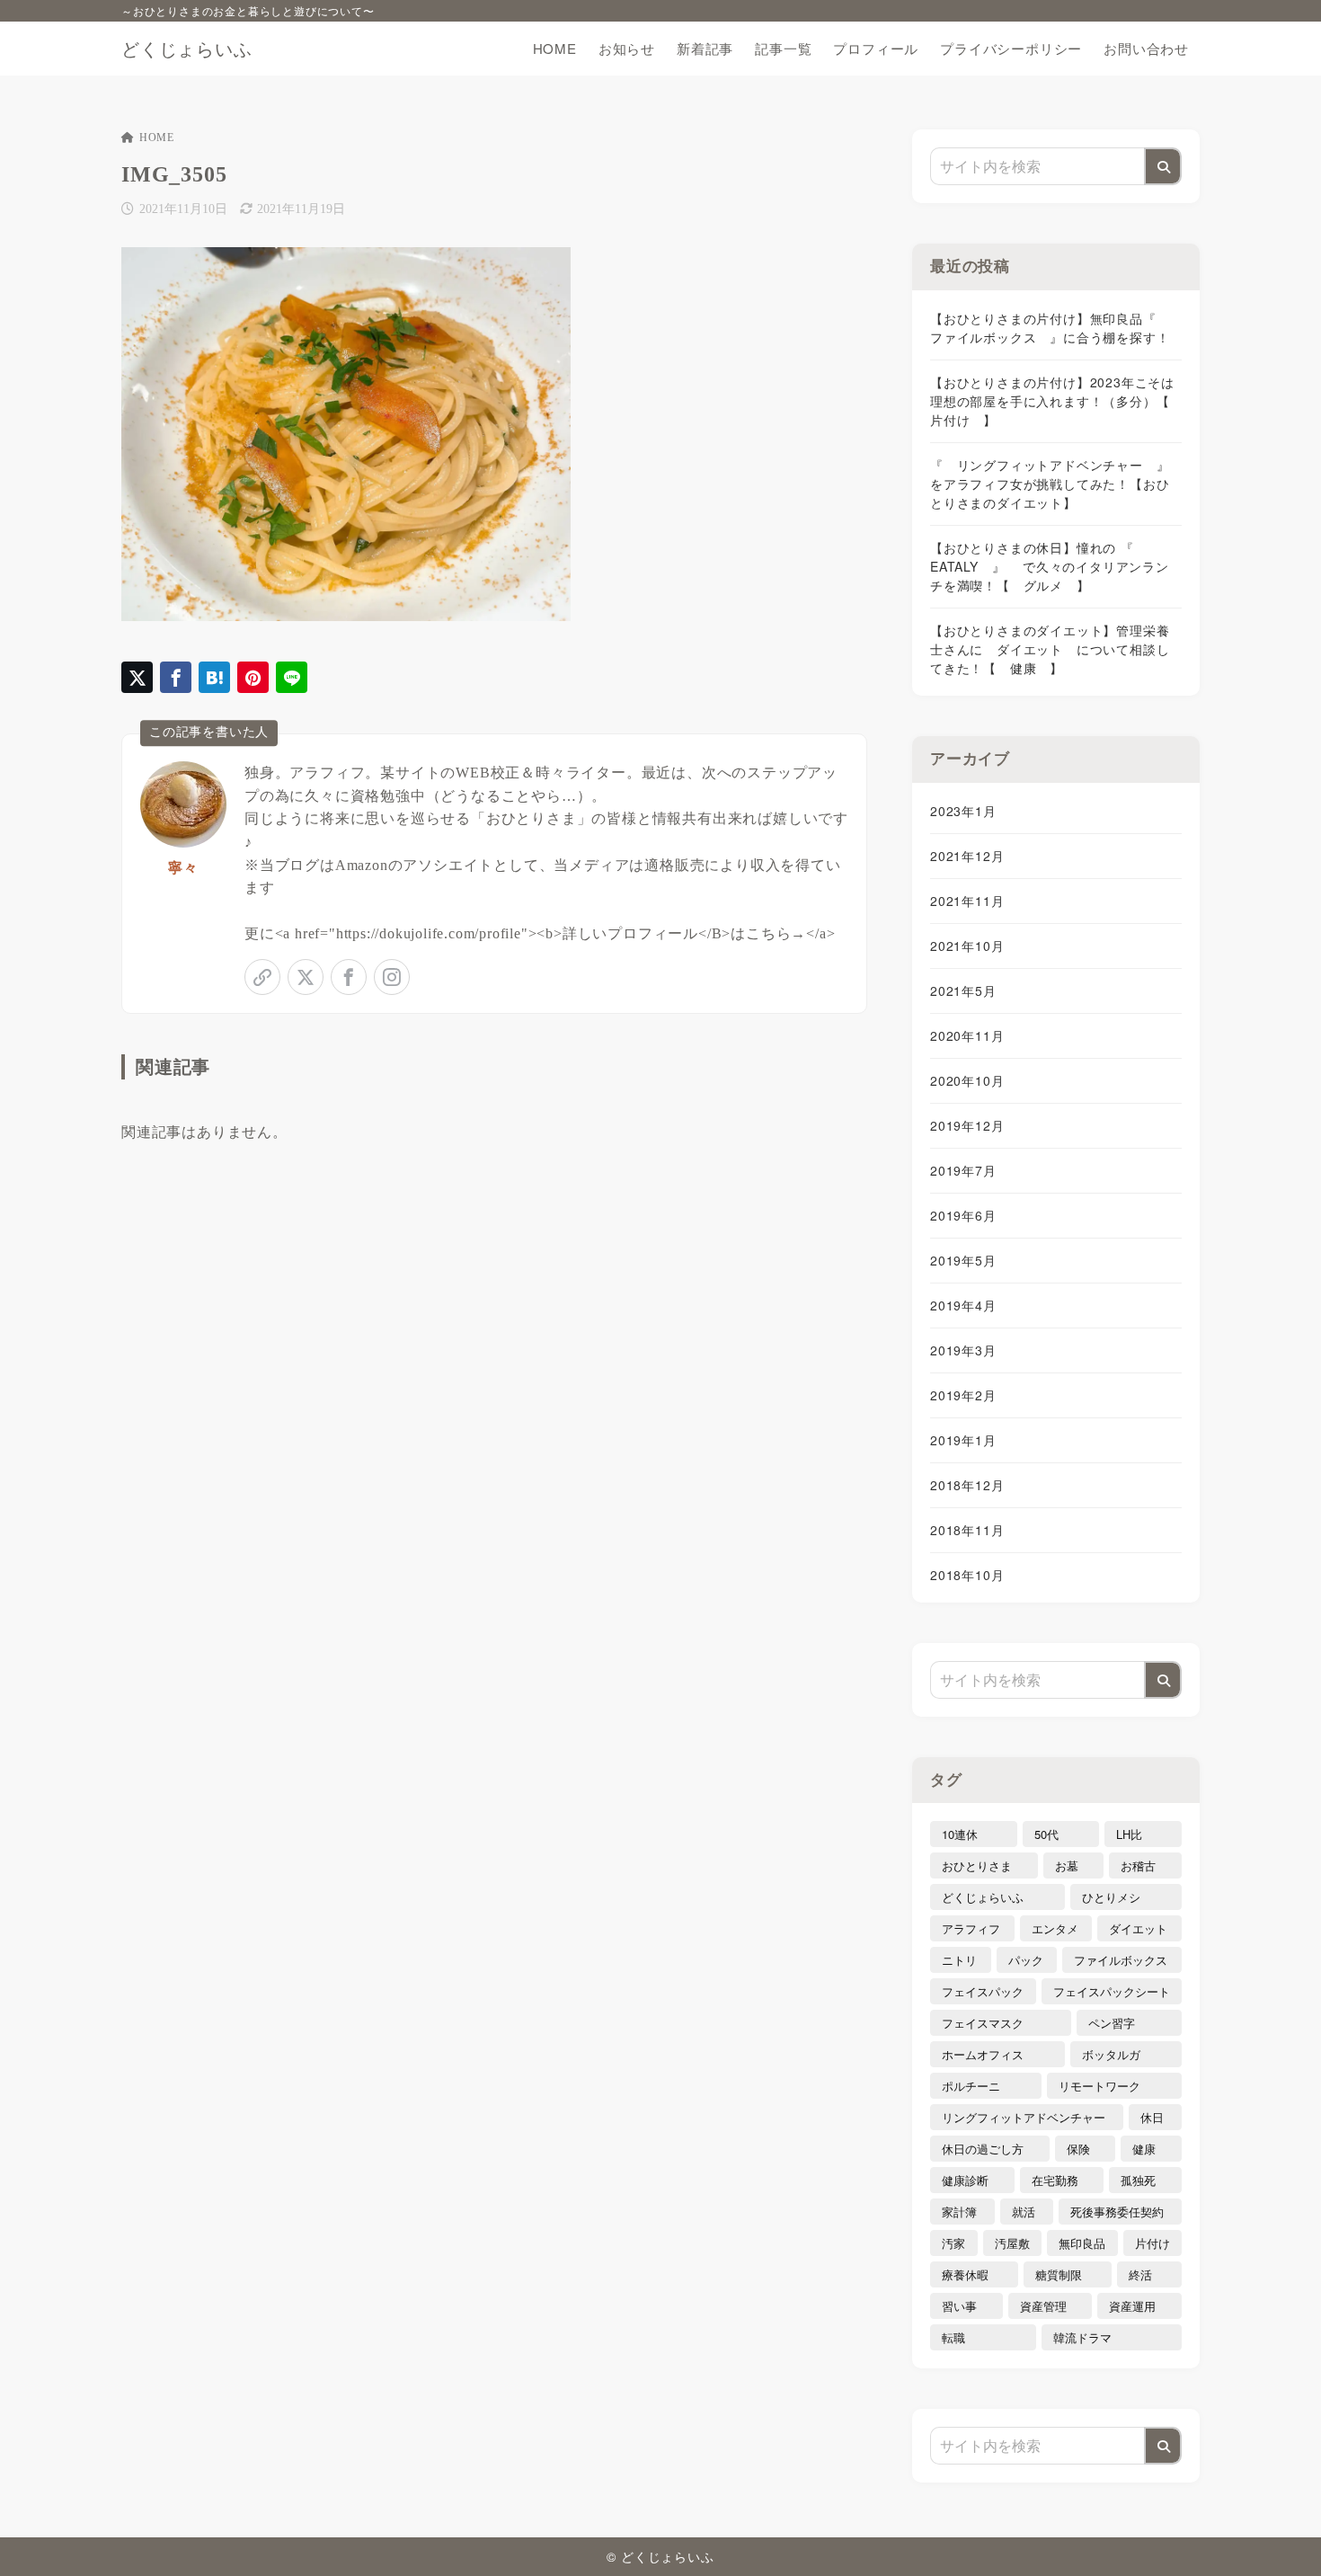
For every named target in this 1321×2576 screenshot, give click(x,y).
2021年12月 (967, 856)
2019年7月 (963, 1170)
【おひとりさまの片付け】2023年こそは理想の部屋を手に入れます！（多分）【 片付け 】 (1056, 401)
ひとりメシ (1111, 1897)
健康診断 (965, 2180)
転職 (953, 2337)
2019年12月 (967, 1125)
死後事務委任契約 (1117, 2212)
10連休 (960, 1834)
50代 (1046, 1834)
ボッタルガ (1111, 2054)
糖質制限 (1059, 2274)
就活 (1024, 2212)
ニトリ (959, 1960)
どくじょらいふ (187, 49)
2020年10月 (967, 1080)
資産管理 (1043, 2306)
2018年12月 (967, 1485)
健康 (1144, 2149)
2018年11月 (967, 1530)
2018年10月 (967, 1575)
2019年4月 (963, 1305)
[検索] (1163, 166)
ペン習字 (1112, 2023)
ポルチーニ (971, 2086)
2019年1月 (963, 1440)
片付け (1153, 2243)
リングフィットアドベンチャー (1024, 2117)
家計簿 (959, 2212)
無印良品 (1082, 2243)
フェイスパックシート (1112, 1991)
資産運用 (1132, 2306)
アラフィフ (971, 1928)
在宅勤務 (1055, 2180)
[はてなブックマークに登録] (214, 677)
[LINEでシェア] (292, 677)
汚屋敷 (1012, 2243)
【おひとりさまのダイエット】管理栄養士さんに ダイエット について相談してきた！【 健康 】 (1050, 649)
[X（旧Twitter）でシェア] (137, 677)
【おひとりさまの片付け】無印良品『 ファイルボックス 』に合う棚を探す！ (1050, 328)
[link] (262, 977)
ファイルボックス (1121, 1960)
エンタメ (1055, 1928)
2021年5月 (963, 990)
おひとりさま (977, 1865)
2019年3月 (963, 1350)
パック (1026, 1960)
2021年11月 (967, 901)
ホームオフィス (983, 2054)
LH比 (1129, 1834)
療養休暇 (965, 2274)
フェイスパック (983, 1991)
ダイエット (1138, 1928)
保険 (1078, 2149)
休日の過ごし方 (983, 2149)
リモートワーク (1099, 2086)
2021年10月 (967, 946)
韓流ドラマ (1082, 2337)
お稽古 (1138, 1865)
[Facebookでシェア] (176, 677)
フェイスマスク (983, 2023)
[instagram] (392, 977)
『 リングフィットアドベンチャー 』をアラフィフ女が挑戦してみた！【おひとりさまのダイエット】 (1050, 484)
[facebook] (349, 977)
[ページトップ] (1281, 2536)
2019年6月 (963, 1215)
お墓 (1067, 1865)
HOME (157, 138)
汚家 (953, 2243)
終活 (1140, 2274)
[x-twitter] (306, 977)
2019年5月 (963, 1260)
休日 (1152, 2117)
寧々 (183, 868)
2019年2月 (963, 1395)
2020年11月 (967, 1035)
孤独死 (1138, 2180)
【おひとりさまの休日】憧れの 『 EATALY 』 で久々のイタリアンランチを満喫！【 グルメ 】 (1050, 566)
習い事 (959, 2306)
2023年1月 (963, 811)
